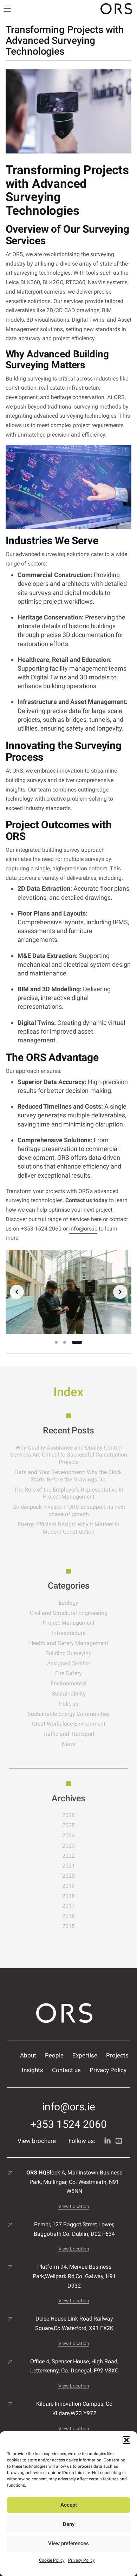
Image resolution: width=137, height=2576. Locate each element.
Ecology (68, 1603)
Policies (69, 1704)
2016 (68, 1916)
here (96, 1219)
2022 (68, 1856)
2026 (68, 1815)
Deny (69, 2524)
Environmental (68, 1683)
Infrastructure (69, 1633)
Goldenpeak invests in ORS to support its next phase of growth (69, 1510)
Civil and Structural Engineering (69, 1613)
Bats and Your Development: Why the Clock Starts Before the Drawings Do (68, 1476)
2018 (68, 1896)
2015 (68, 1926)
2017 (68, 1906)
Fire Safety (68, 1673)
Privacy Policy (81, 2560)
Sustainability (69, 1694)
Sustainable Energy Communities (68, 1714)
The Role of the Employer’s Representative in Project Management (68, 1493)
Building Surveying (68, 1653)
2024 (68, 1835)
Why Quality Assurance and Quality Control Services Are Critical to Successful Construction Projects (69, 1455)
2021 (68, 1866)
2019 (68, 1886)
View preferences (68, 2543)
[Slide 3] (77, 1342)
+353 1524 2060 (68, 2124)
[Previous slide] (17, 1292)
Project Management (69, 1623)
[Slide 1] (56, 1342)
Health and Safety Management (69, 1643)
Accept (69, 2505)
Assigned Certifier (69, 1663)
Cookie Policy (52, 2560)
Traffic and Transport (68, 1734)
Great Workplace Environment (69, 1724)
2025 (68, 1825)
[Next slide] (120, 1292)
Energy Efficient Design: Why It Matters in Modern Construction (69, 1528)
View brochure (37, 2141)
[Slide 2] (65, 1342)
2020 (68, 1876)
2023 (68, 1846)
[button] (126, 2440)
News (69, 1744)
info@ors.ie (83, 1229)
